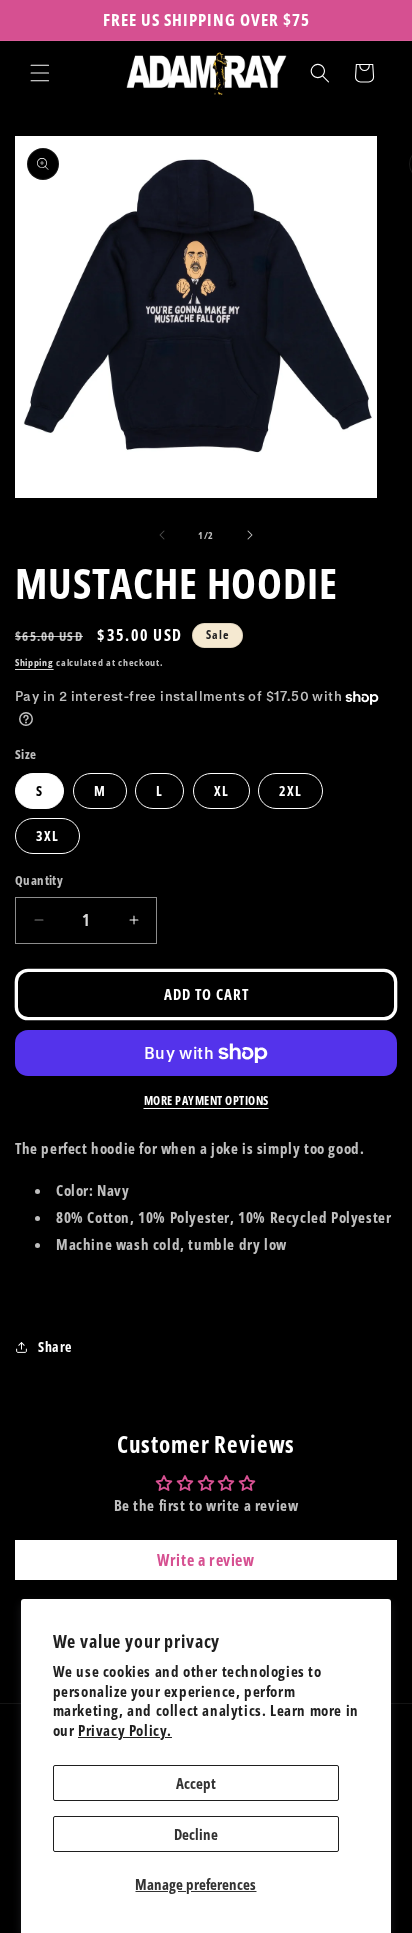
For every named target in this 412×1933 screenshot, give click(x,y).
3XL (47, 835)
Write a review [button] (205, 1560)
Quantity (39, 880)
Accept (196, 1783)
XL (221, 790)
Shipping (34, 662)
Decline (196, 1834)
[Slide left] (162, 535)
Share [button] (55, 1346)
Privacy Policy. (125, 1730)
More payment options (206, 1100)
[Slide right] (250, 535)
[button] (40, 73)
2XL (290, 790)
